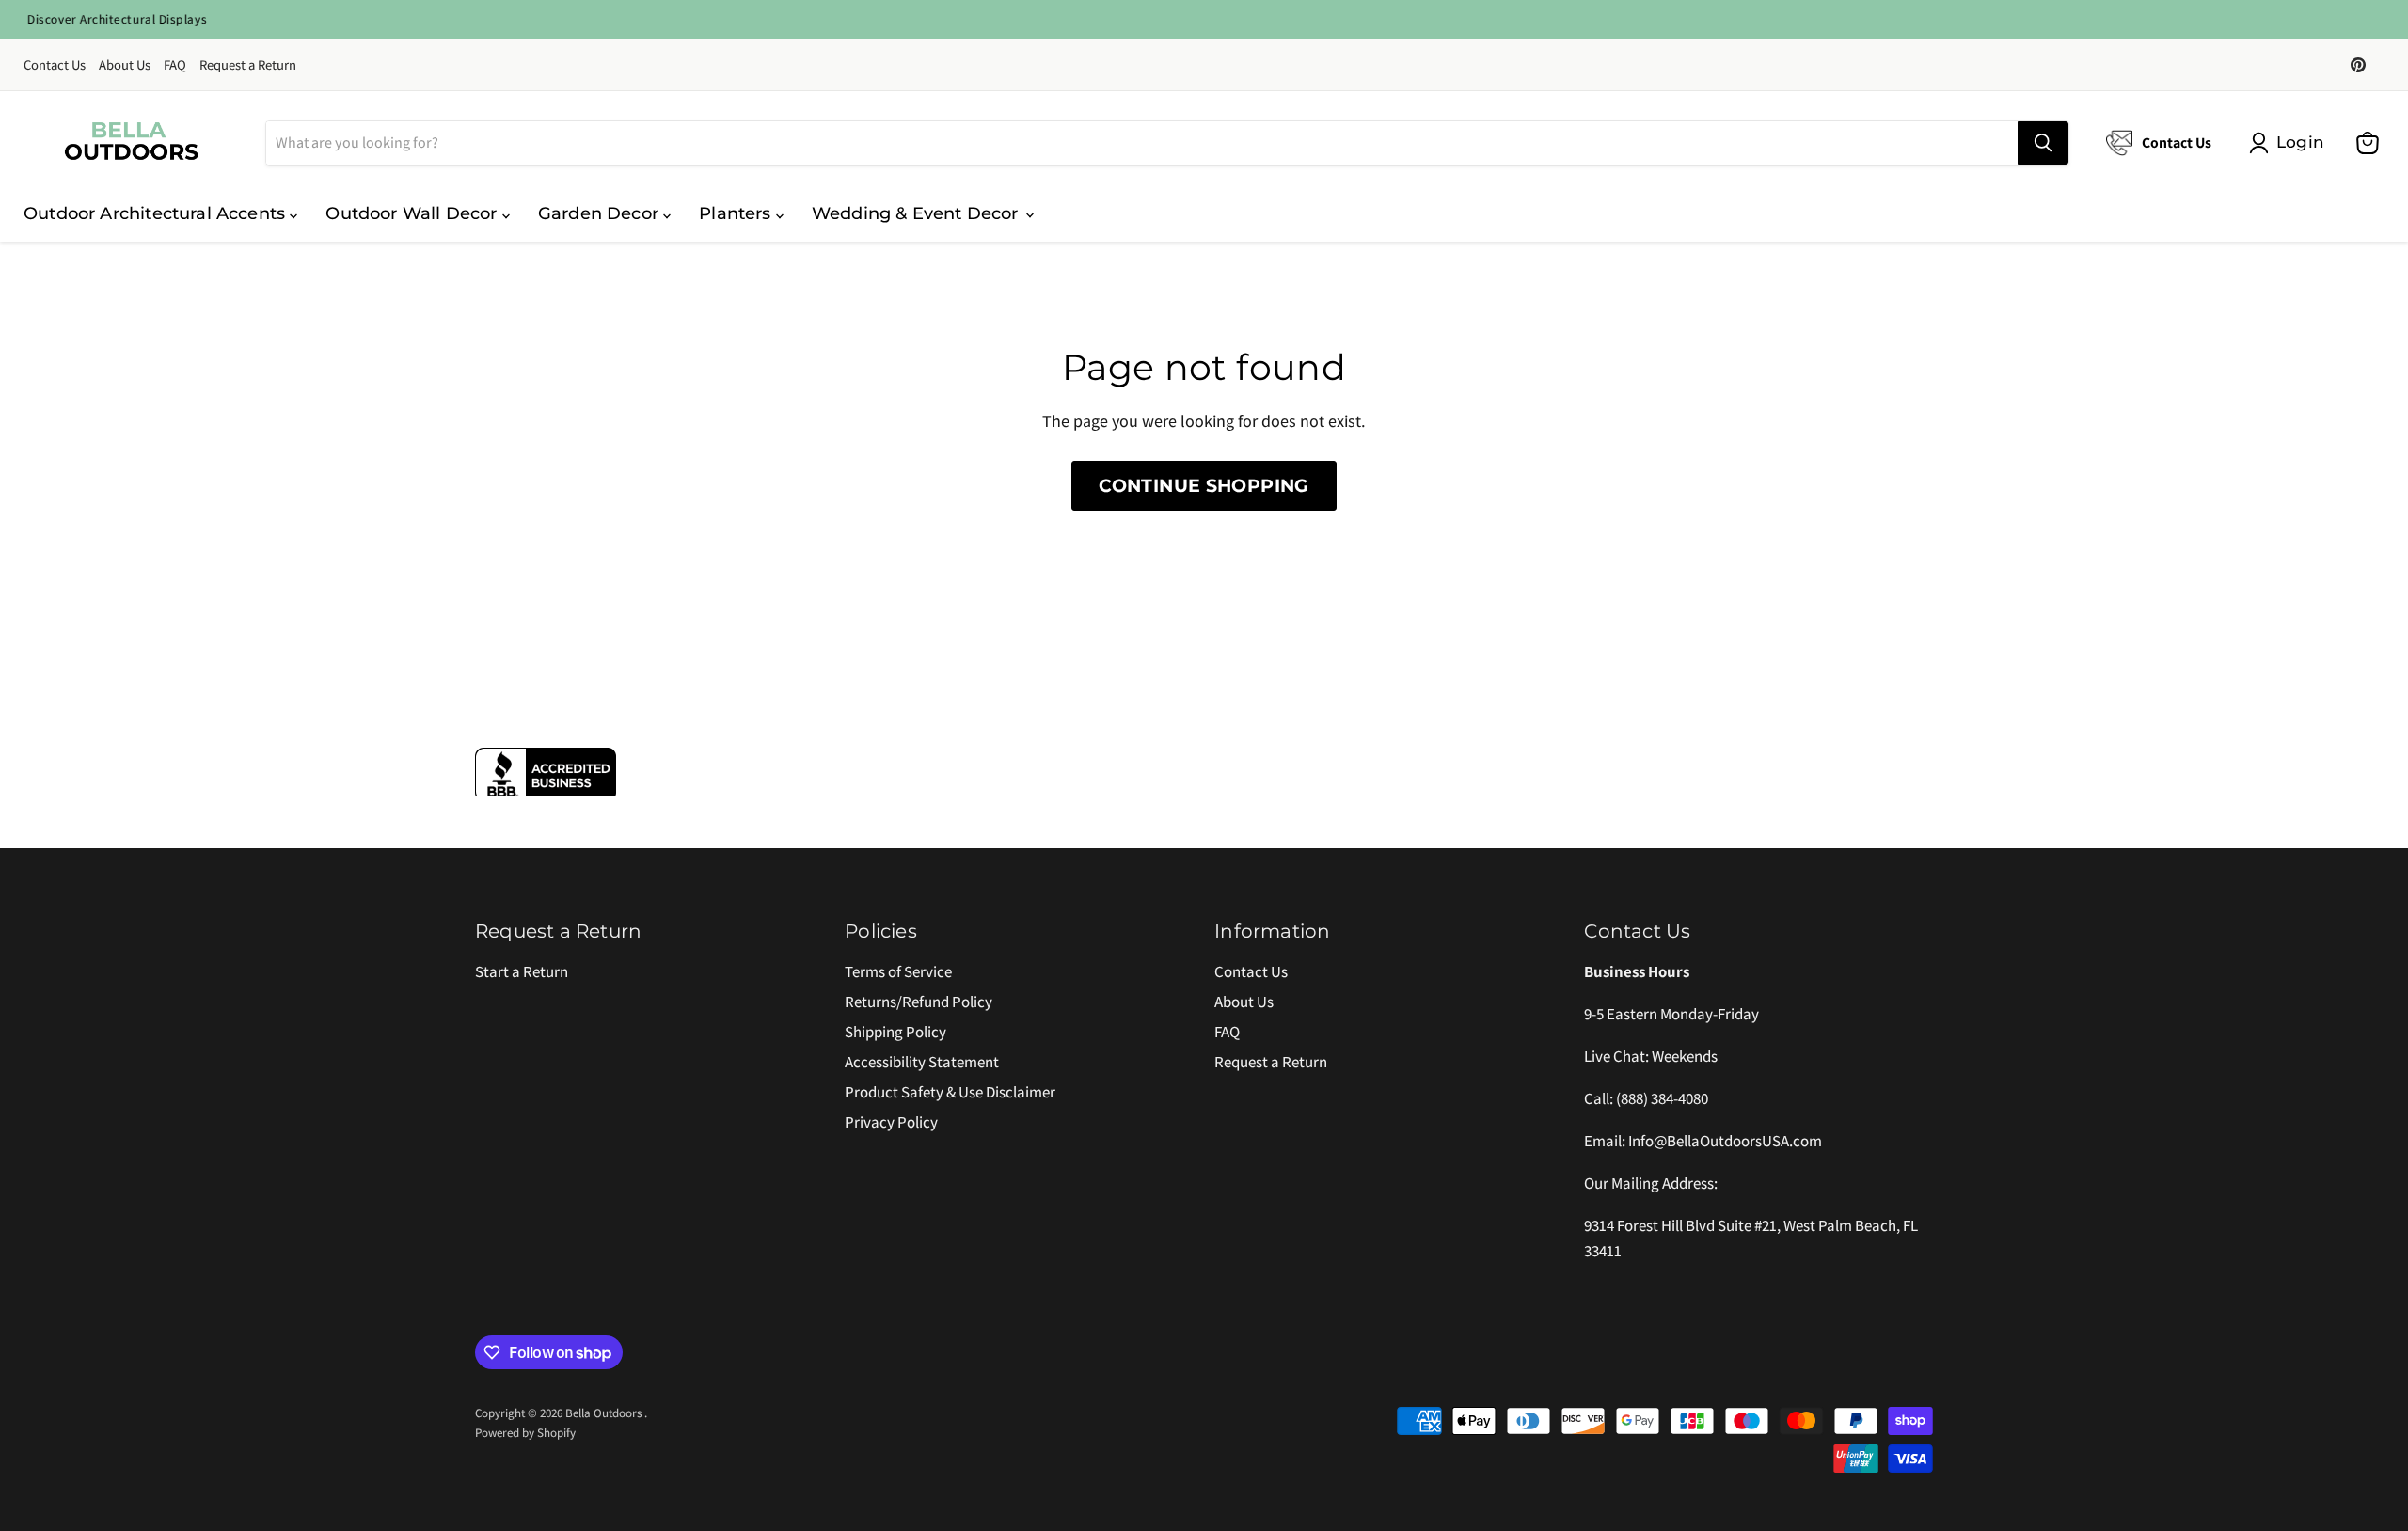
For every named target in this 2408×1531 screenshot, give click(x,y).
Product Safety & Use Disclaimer (950, 1092)
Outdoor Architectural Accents (157, 213)
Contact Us (55, 65)
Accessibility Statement (922, 1062)
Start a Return (522, 971)
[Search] (2043, 143)
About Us (125, 65)
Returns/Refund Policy (919, 1002)
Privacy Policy (891, 1122)
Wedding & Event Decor (918, 213)
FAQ (175, 65)
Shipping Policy (895, 1032)
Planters (737, 213)
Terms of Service (898, 971)
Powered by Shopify (525, 1433)
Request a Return (248, 65)
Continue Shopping (1204, 485)
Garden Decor (601, 213)
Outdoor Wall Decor (413, 213)
